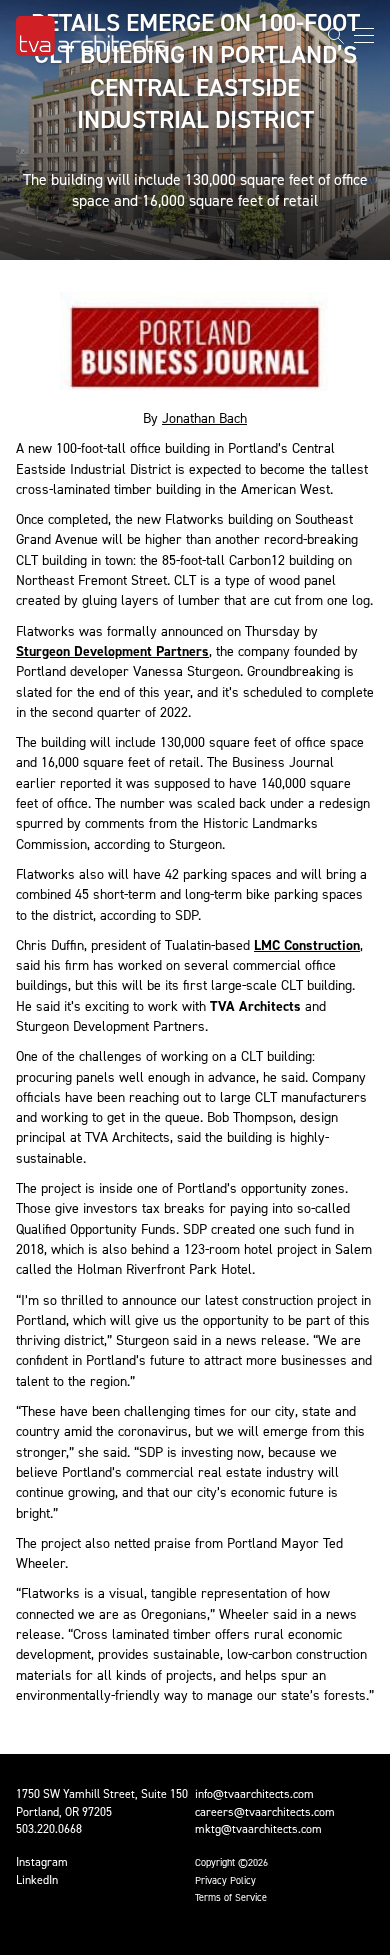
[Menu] (364, 35)
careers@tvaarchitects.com (265, 1812)
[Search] (336, 36)
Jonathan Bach (204, 418)
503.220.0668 (49, 1829)
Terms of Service (231, 1897)
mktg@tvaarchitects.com (258, 1829)
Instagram (42, 1862)
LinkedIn (37, 1880)
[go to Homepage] (91, 36)
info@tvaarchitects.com (254, 1794)
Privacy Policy (225, 1880)
